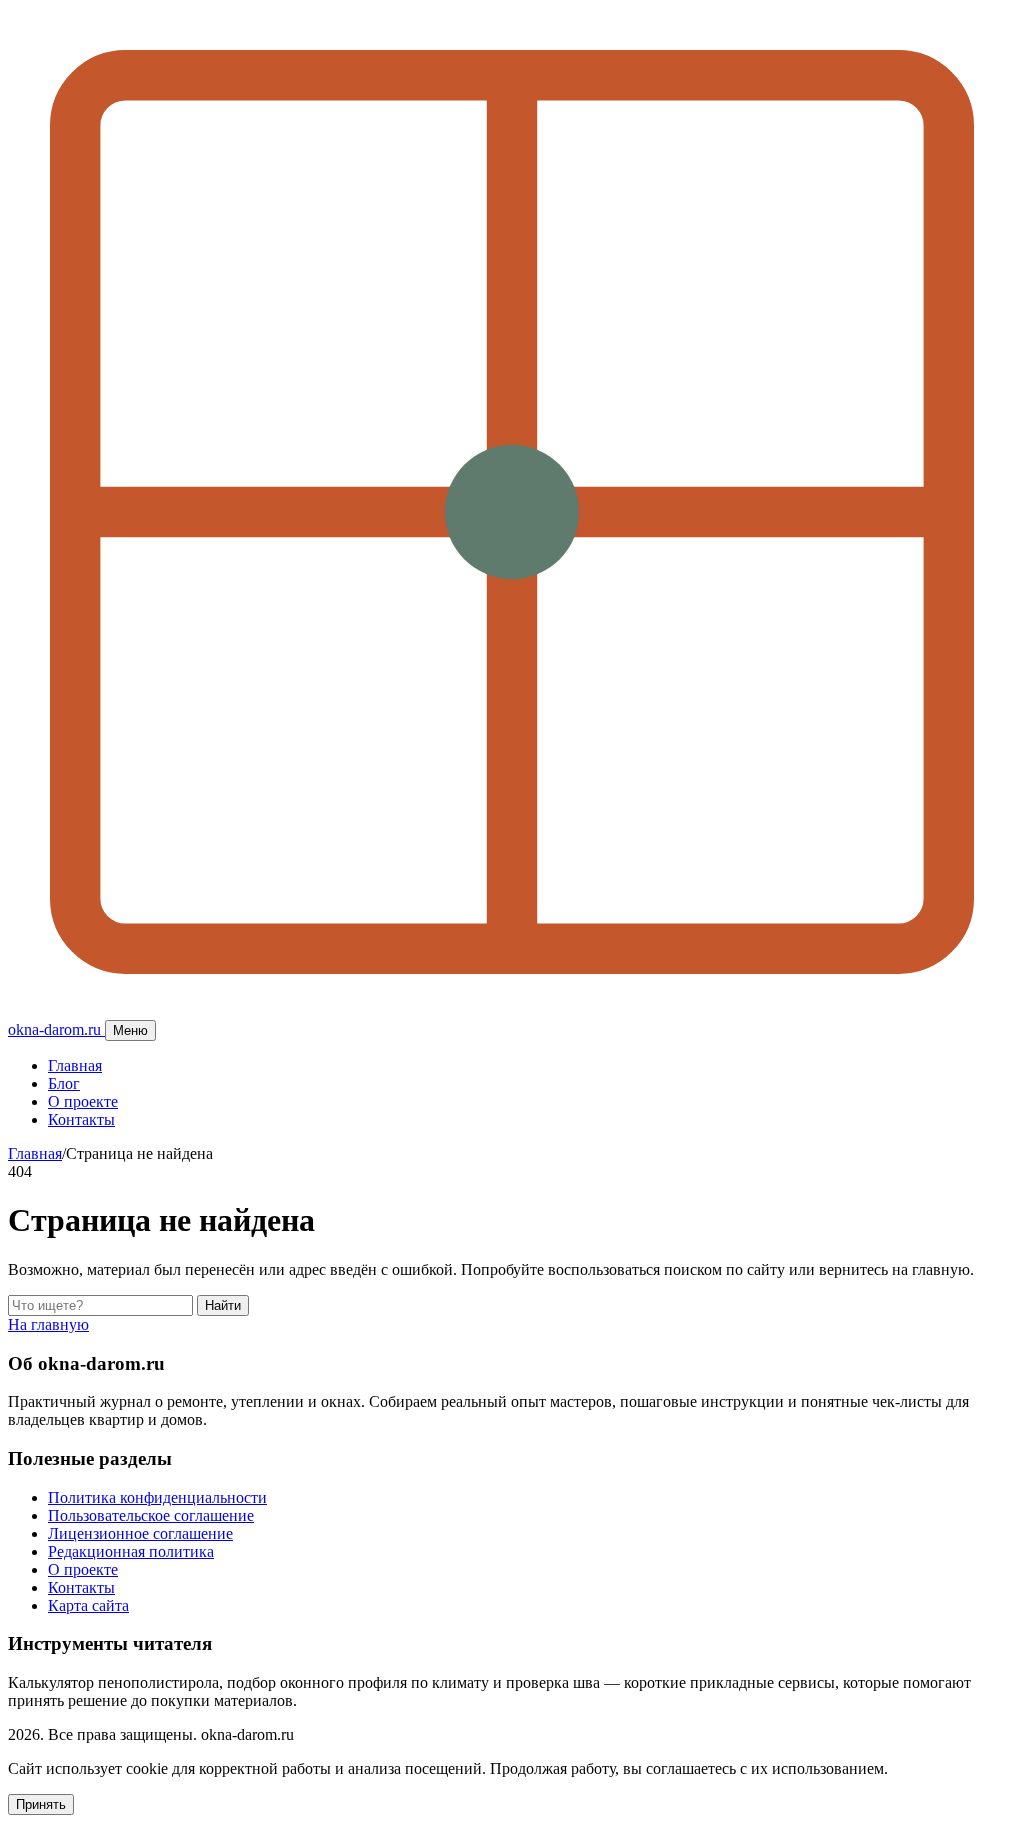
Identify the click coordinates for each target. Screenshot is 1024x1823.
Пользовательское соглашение (151, 1515)
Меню (130, 1030)
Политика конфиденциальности (157, 1497)
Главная (75, 1065)
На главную (48, 1324)
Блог (64, 1083)
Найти (223, 1305)
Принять (41, 1804)
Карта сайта (88, 1605)
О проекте (83, 1101)
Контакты (81, 1119)
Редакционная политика (131, 1551)
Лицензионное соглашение (140, 1533)
